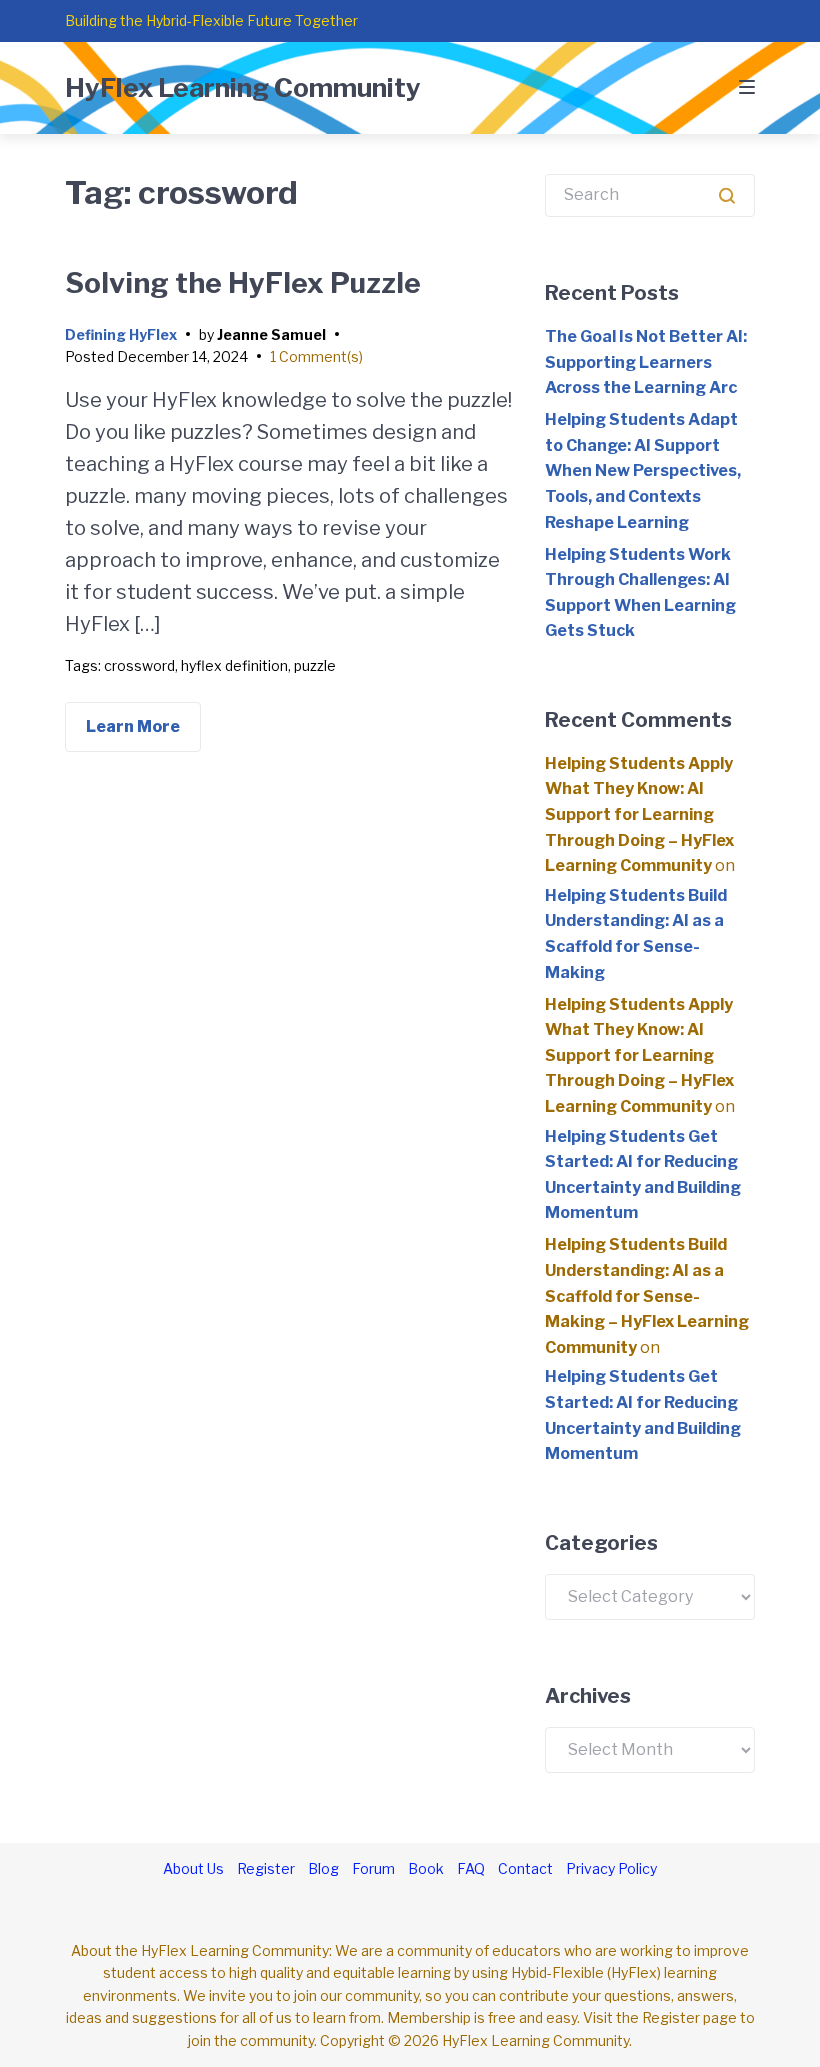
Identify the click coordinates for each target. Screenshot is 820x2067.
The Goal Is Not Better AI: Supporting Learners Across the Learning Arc (646, 362)
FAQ (471, 1868)
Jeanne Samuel (271, 334)
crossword (139, 665)
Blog (323, 1868)
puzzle (315, 665)
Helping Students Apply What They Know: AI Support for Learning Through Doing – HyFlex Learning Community (639, 814)
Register (266, 1868)
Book (426, 1868)
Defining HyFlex (121, 334)
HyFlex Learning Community (243, 87)
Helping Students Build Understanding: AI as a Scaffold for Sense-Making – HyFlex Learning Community (647, 1295)
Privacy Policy (611, 1868)
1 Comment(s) (316, 356)
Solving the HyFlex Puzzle (243, 283)
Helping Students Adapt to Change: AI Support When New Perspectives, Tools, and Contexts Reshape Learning (643, 470)
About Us (193, 1868)
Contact (525, 1868)
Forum (373, 1868)
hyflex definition (234, 665)
